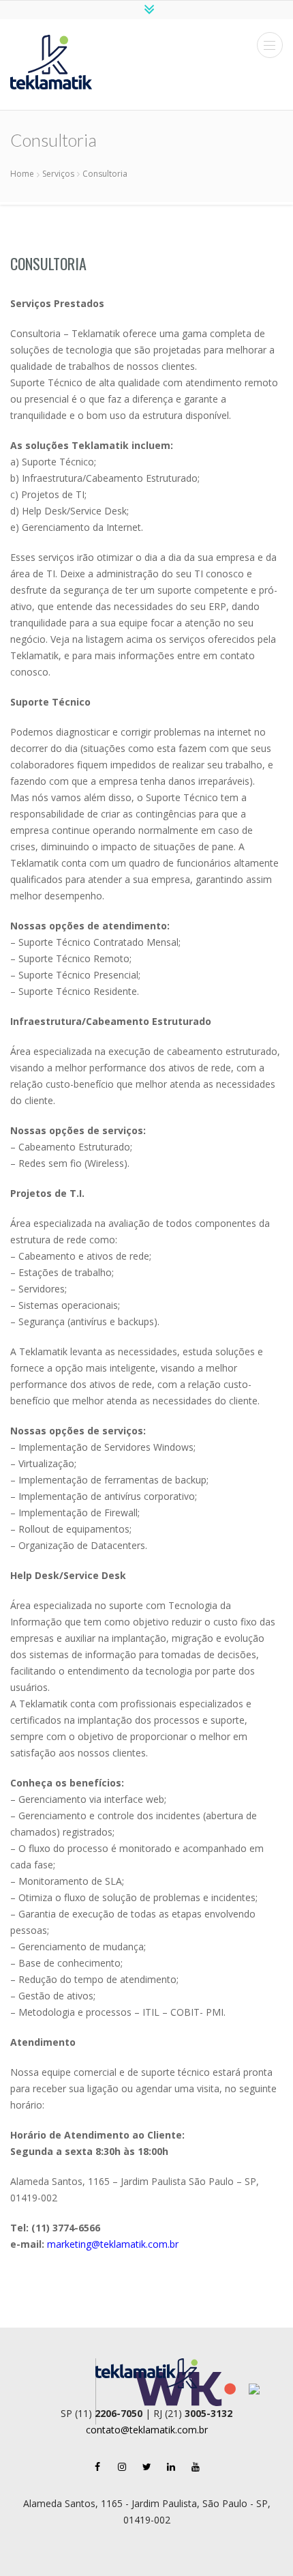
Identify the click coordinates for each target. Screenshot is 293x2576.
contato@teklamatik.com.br (147, 2430)
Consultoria (48, 263)
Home (22, 174)
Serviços (58, 174)
